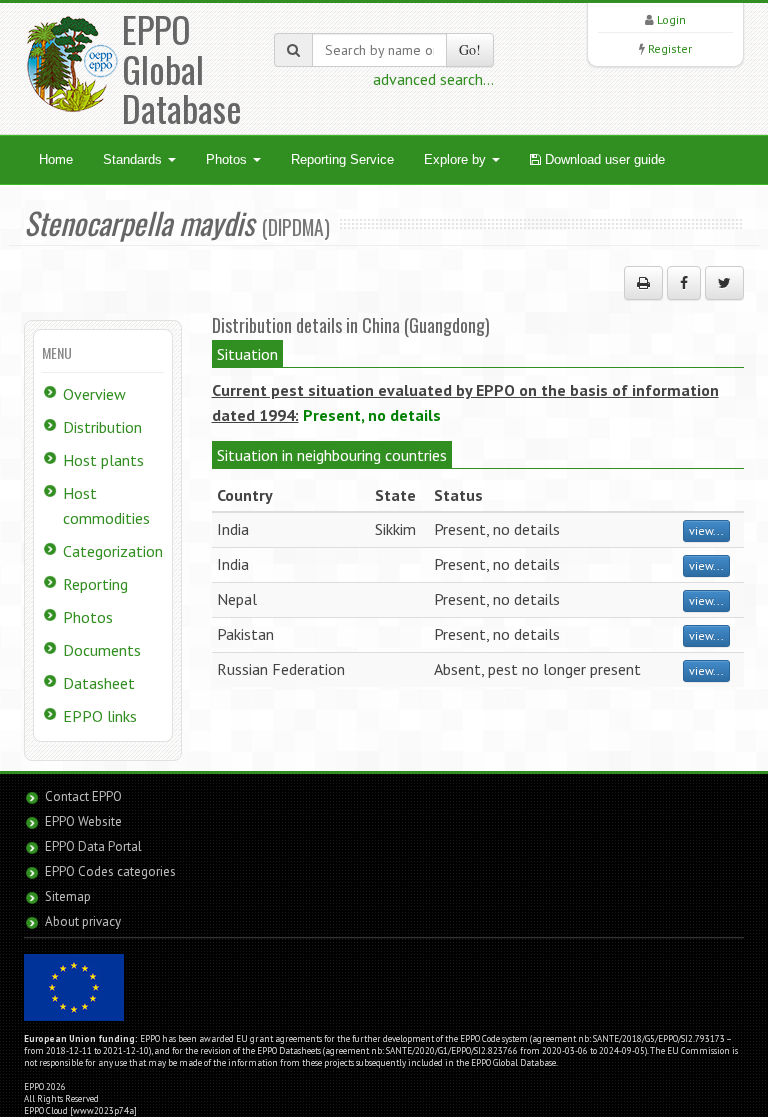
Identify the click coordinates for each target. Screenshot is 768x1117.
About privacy (83, 921)
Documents (102, 650)
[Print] (643, 283)
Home (56, 159)
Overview (94, 394)
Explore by (457, 159)
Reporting (95, 584)
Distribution (102, 427)
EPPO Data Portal (93, 846)
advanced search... (433, 79)
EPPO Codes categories (110, 871)
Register (670, 48)
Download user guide (603, 159)
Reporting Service (342, 159)
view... (706, 530)
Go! (470, 49)
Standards (134, 159)
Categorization (113, 551)
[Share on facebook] (684, 283)
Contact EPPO (83, 796)
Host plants (103, 460)
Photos (228, 159)
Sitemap (68, 896)
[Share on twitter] (724, 283)
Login (671, 19)
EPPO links (100, 716)
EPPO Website (83, 821)
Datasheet (99, 683)
